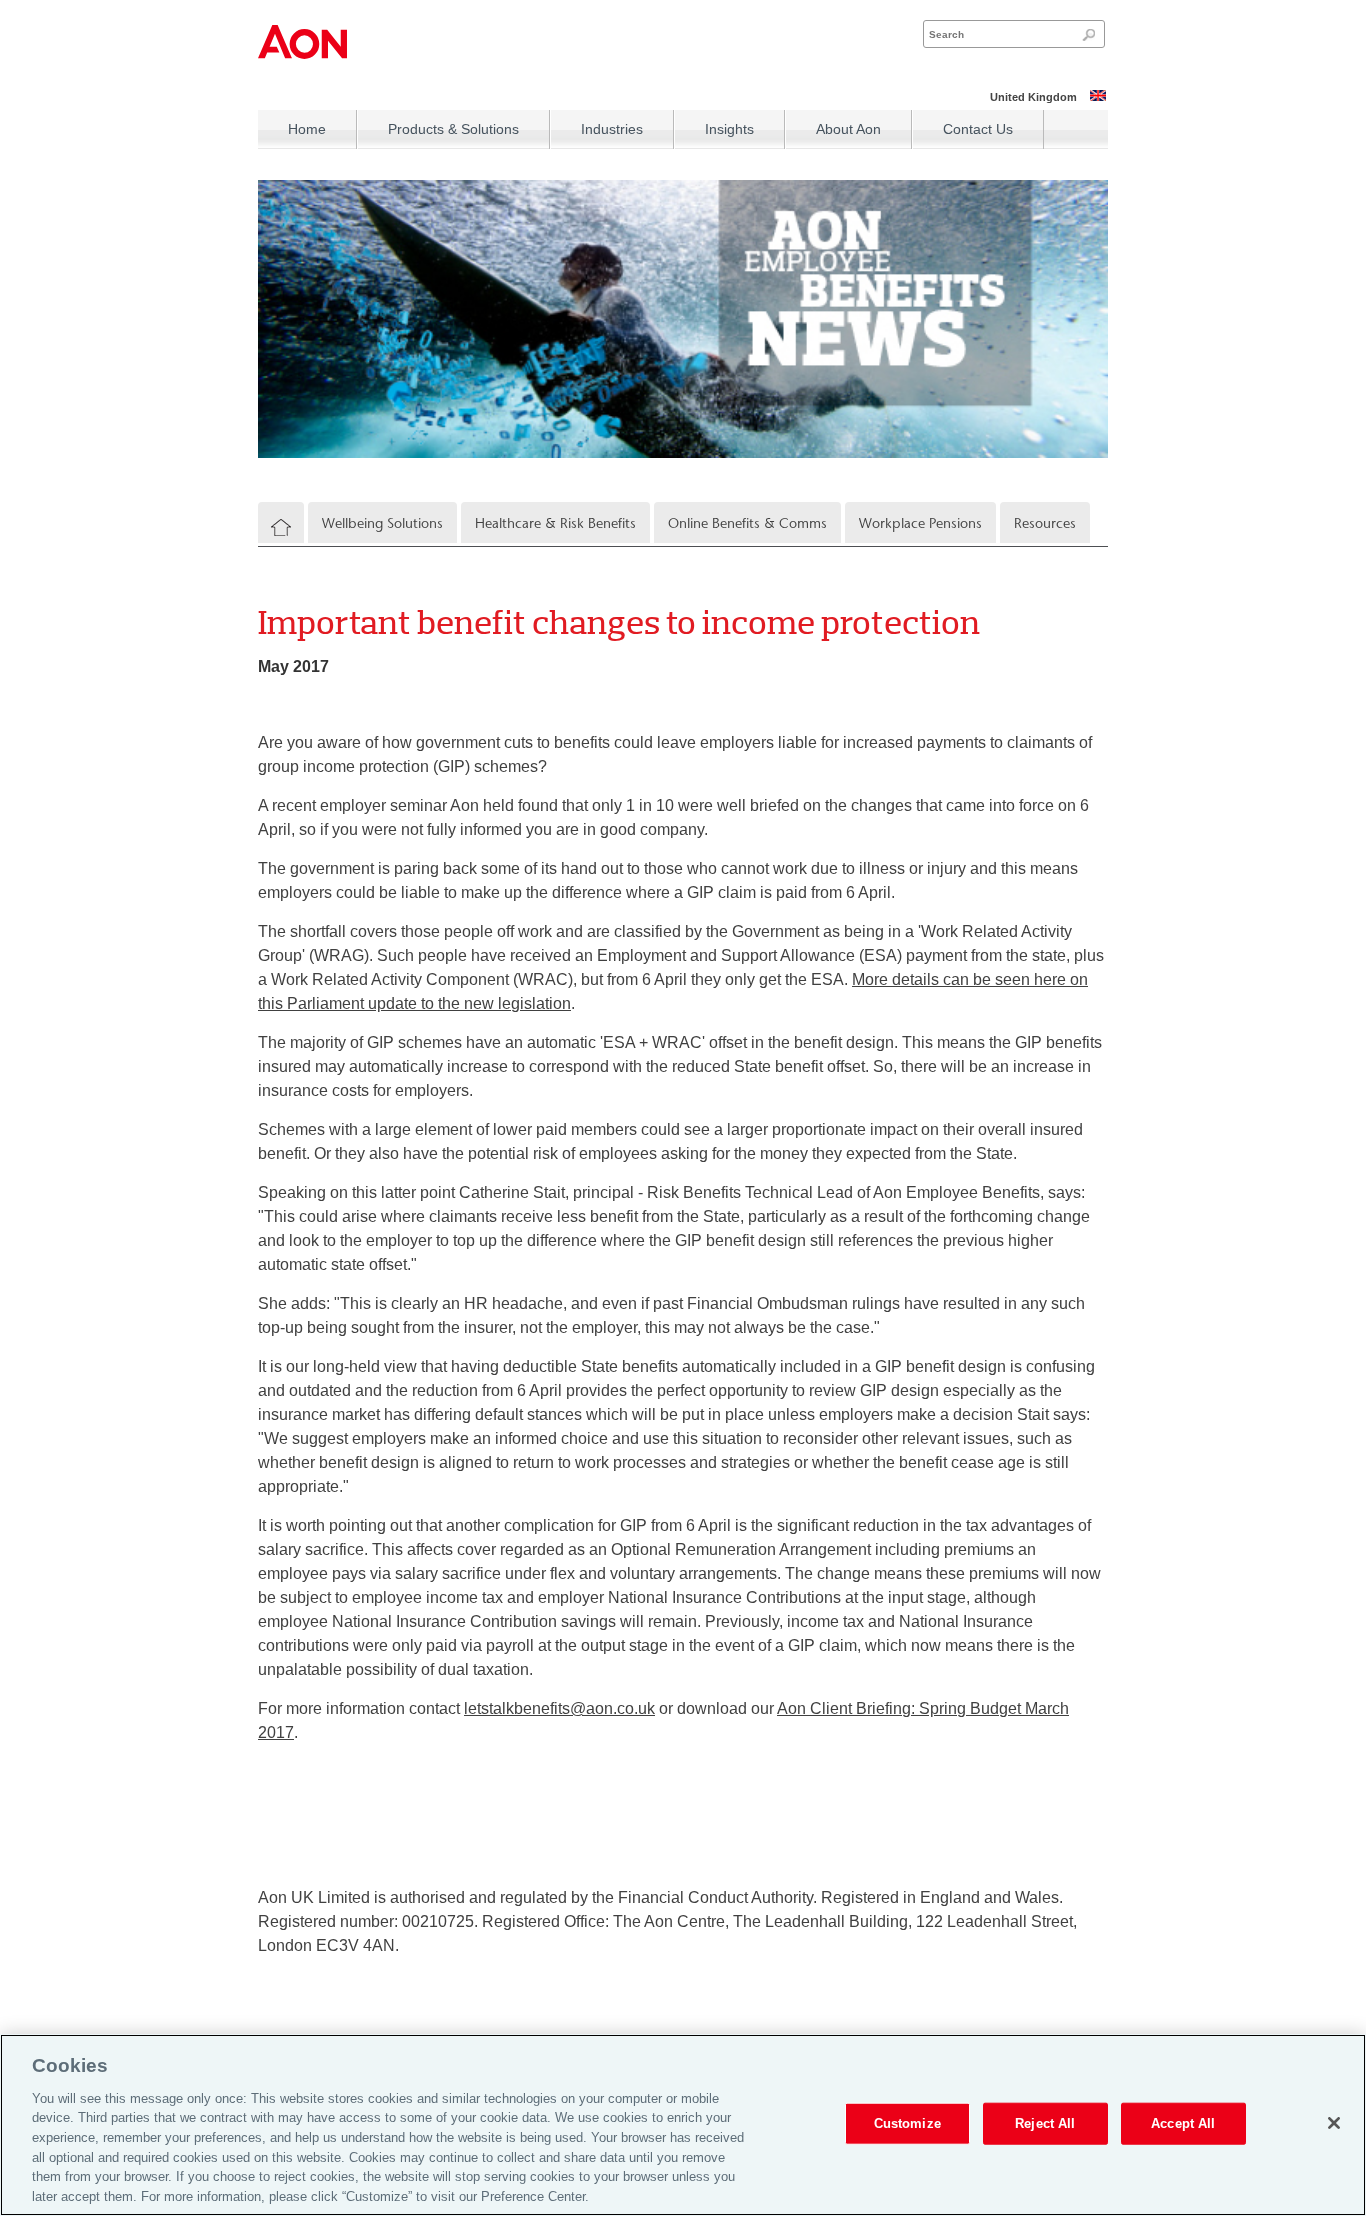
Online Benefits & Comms (747, 523)
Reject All (1045, 2123)
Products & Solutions (453, 129)
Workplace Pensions (920, 523)
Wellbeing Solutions (382, 523)
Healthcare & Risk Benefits (555, 523)
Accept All (1183, 2123)
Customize (907, 2123)
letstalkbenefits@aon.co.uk (559, 1708)
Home (307, 129)
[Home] (281, 527)
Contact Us (978, 129)
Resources (1045, 523)
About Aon (848, 129)
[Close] (1334, 2123)
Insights (729, 129)
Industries (612, 129)
